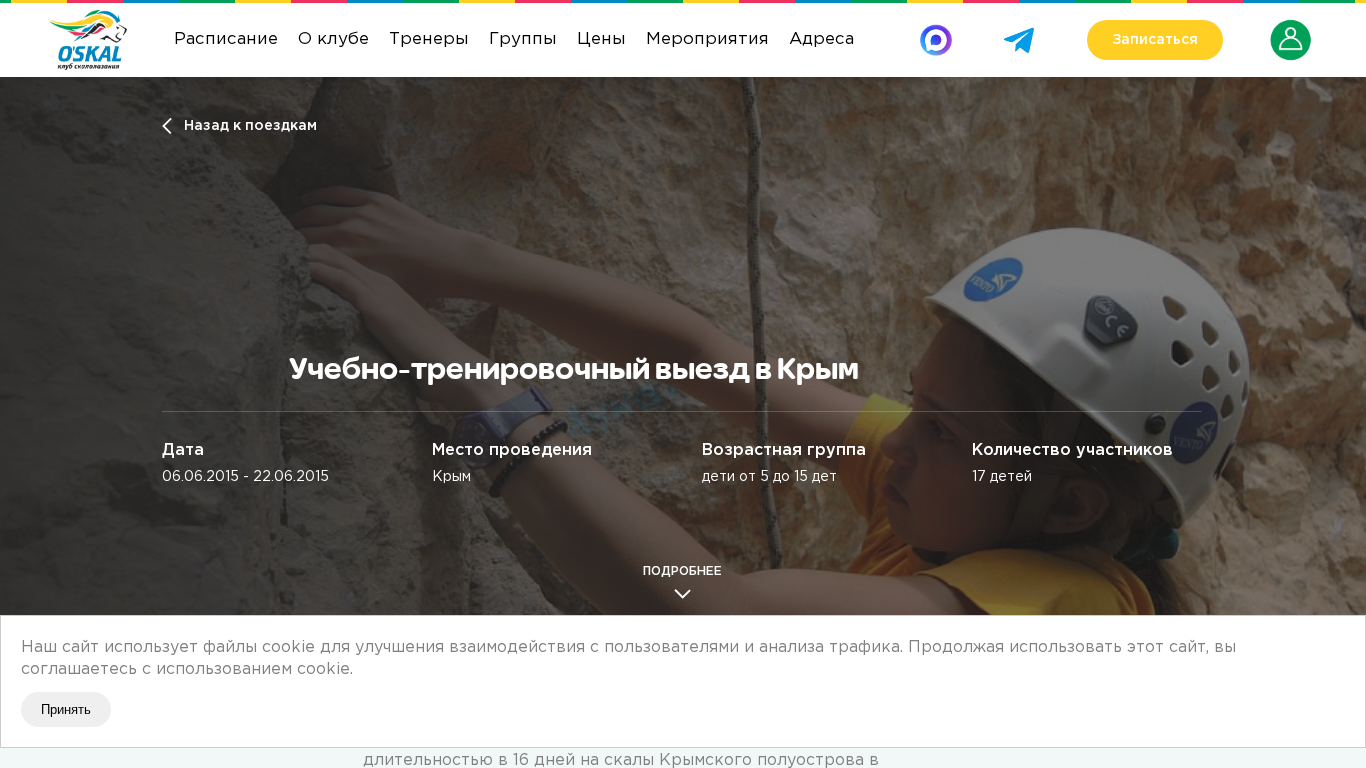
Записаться (1155, 40)
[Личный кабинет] (1291, 27)
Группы (523, 39)
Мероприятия (707, 39)
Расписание (226, 39)
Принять (66, 709)
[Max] (936, 31)
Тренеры (429, 39)
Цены (601, 39)
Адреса (821, 39)
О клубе (333, 39)
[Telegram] (1019, 31)
